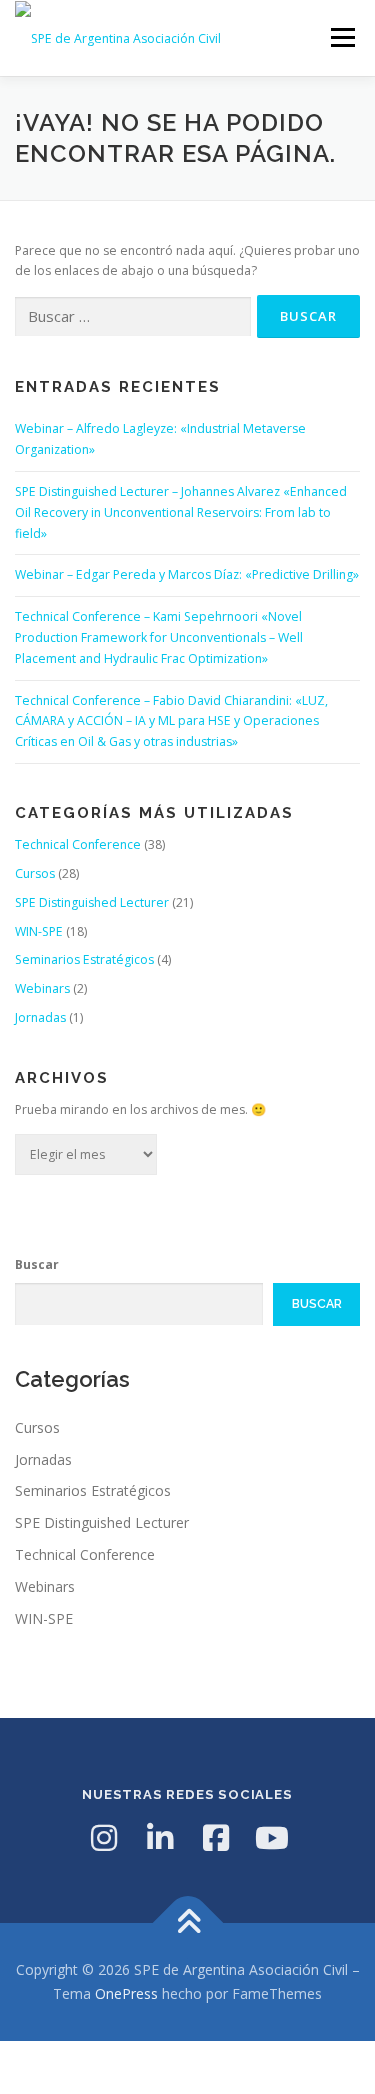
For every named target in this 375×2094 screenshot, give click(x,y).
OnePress (126, 1993)
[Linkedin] (160, 1838)
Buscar (37, 1264)
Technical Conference (78, 844)
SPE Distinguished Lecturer (92, 902)
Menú (341, 37)
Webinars (42, 988)
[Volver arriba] (187, 1923)
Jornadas (40, 1017)
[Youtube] (272, 1838)
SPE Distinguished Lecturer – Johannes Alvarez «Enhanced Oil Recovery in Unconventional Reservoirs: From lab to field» (181, 512)
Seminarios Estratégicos (84, 959)
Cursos (35, 873)
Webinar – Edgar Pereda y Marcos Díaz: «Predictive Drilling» (187, 574)
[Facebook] (216, 1838)
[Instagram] (104, 1838)
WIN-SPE (39, 931)
